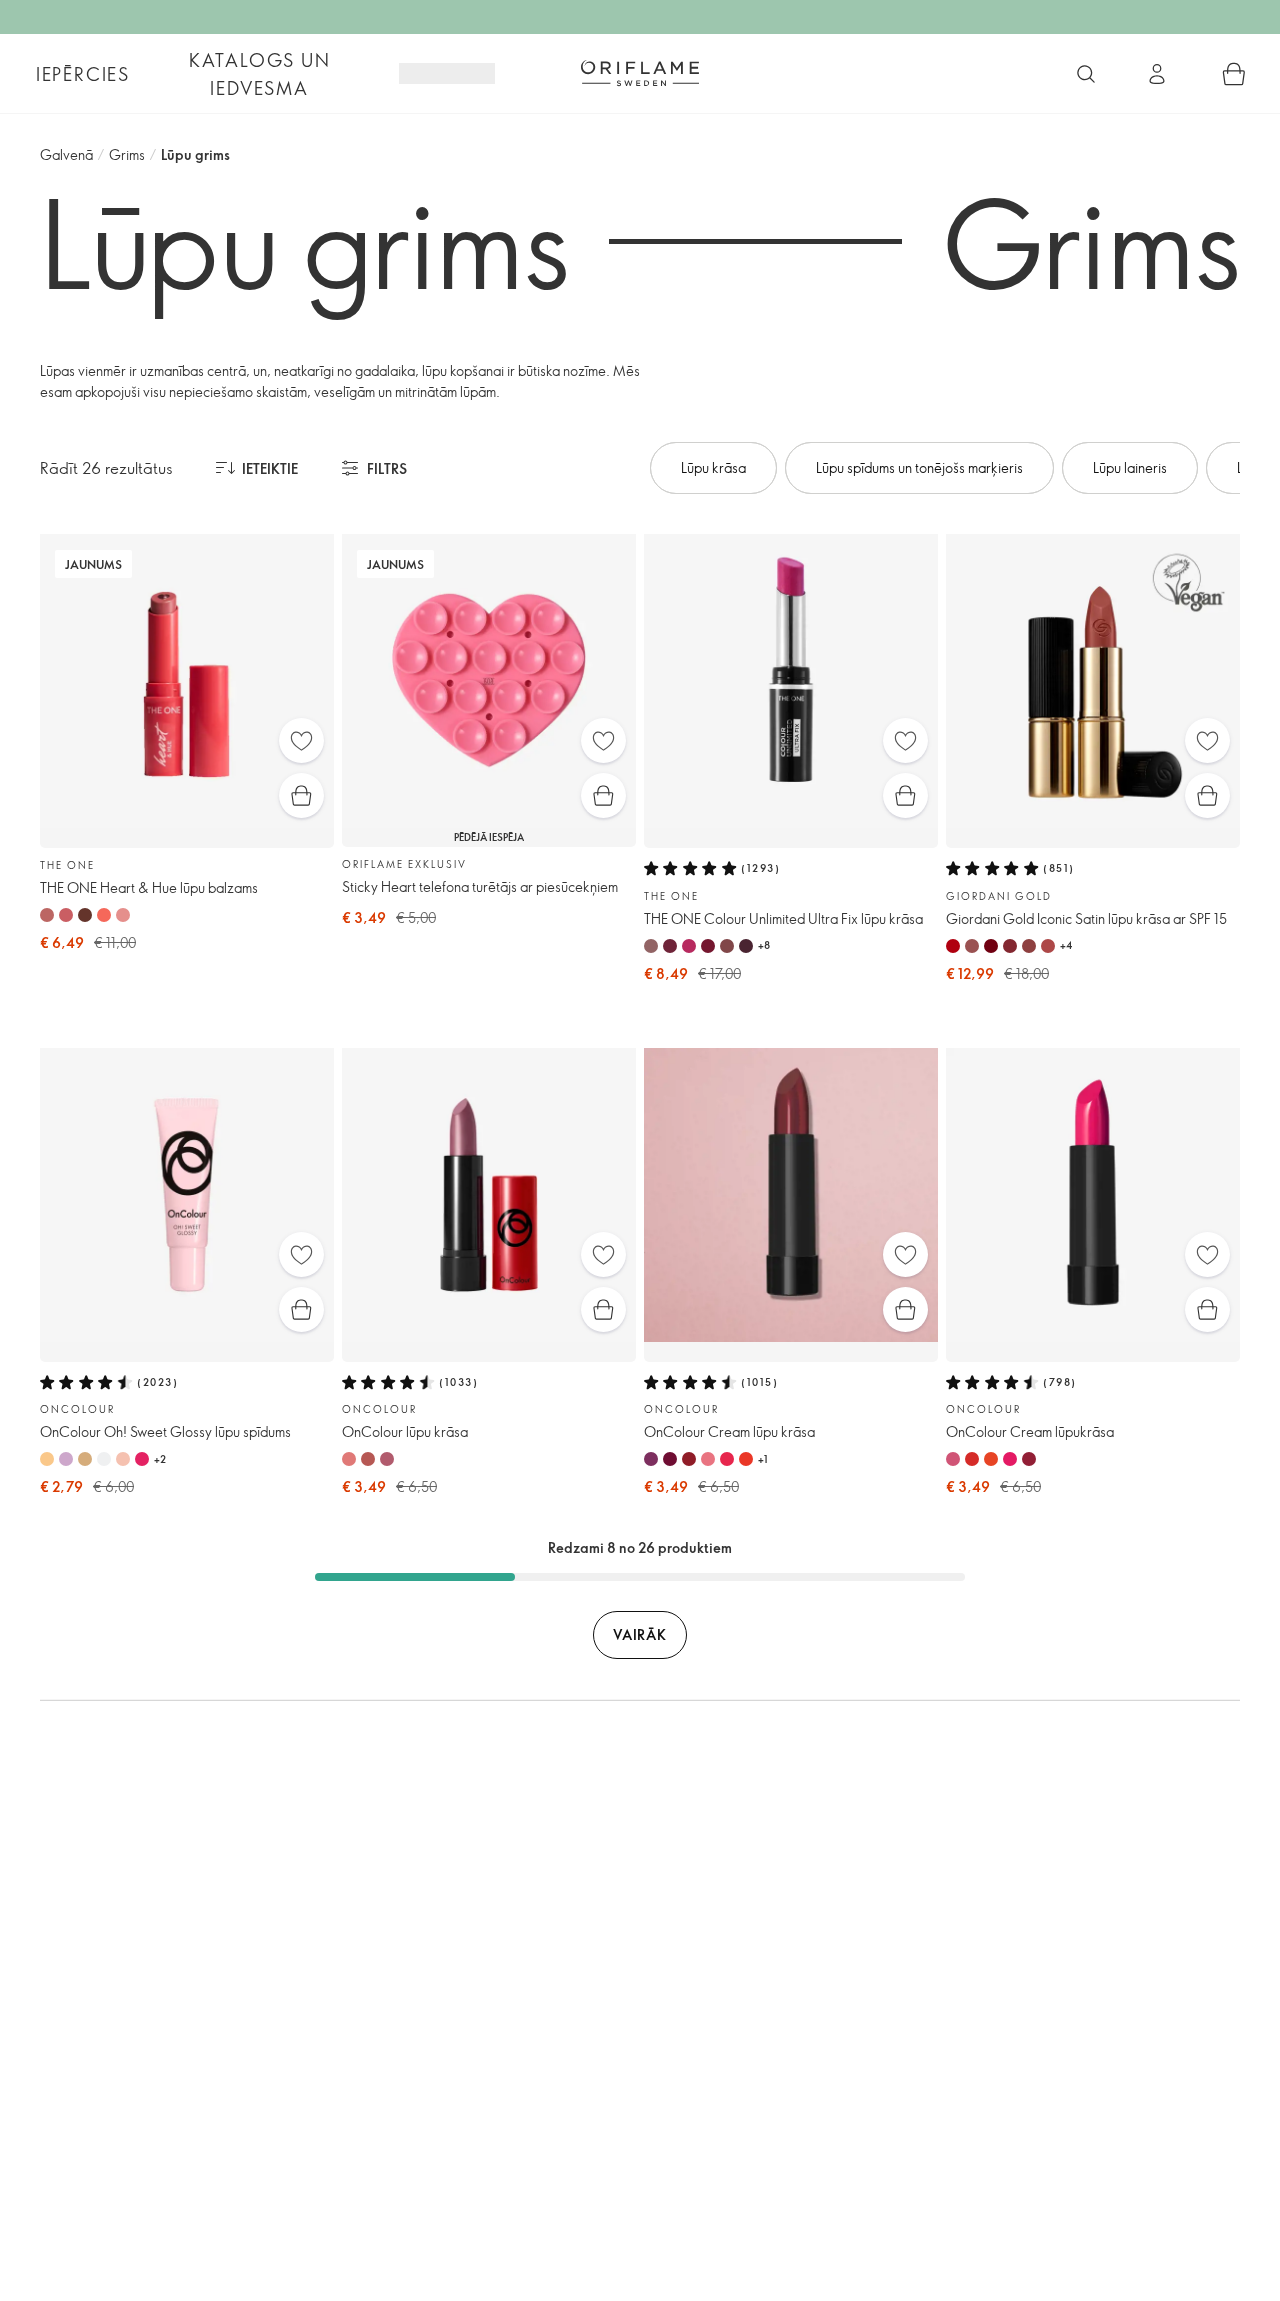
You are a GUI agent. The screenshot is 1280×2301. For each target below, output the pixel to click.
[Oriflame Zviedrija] (640, 73)
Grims (127, 154)
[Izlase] (301, 740)
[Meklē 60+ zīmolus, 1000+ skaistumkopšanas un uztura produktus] (1086, 74)
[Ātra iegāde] (301, 795)
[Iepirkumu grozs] (1234, 74)
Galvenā (66, 154)
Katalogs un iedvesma (260, 74)
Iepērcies (83, 74)
